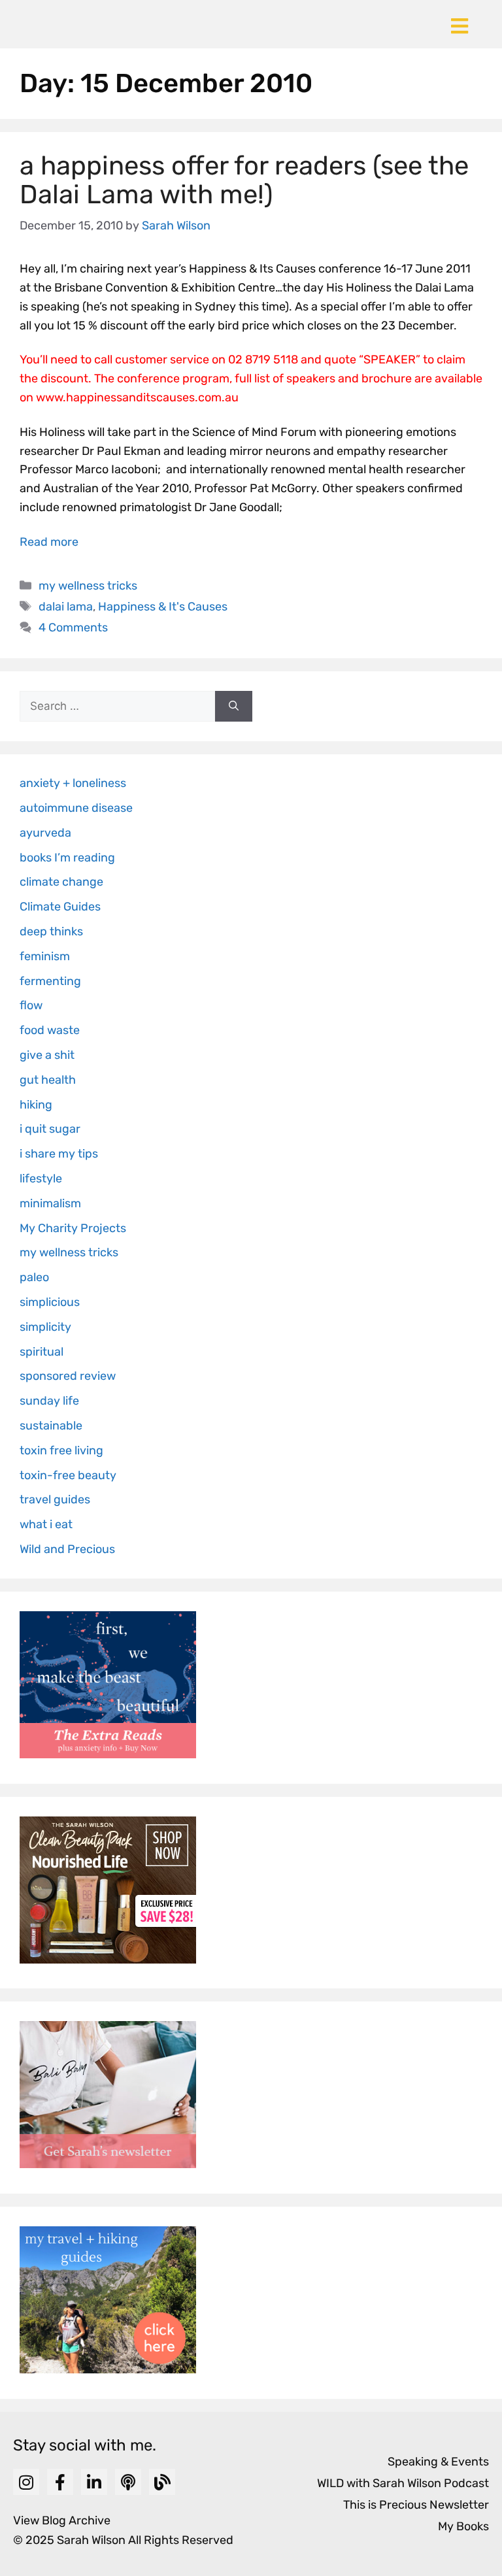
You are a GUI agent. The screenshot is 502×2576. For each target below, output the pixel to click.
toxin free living (61, 1450)
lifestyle (41, 1179)
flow (31, 1005)
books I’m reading (67, 858)
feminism (45, 956)
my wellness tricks (88, 586)
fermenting (50, 981)
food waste (50, 1030)
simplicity (45, 1327)
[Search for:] (117, 707)
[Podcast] (128, 2482)
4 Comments (73, 627)
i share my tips (59, 1154)
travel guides (55, 1499)
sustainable (51, 1426)
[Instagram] (26, 2482)
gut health (48, 1080)
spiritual (42, 1352)
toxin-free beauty (68, 1475)
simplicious (50, 1302)
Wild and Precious (67, 1549)
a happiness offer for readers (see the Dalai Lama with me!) (244, 180)
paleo (34, 1277)
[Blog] (162, 2482)
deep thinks (51, 931)
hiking (36, 1105)
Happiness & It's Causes (163, 607)
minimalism (50, 1203)
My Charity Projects (73, 1228)
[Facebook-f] (60, 2482)
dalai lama (66, 607)
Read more (49, 542)
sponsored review (68, 1376)
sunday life (49, 1401)
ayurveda (45, 833)
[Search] (234, 707)
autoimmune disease (76, 808)
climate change (61, 882)
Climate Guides (60, 907)
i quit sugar (50, 1129)
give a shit (47, 1055)
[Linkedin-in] (94, 2482)
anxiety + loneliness (73, 783)
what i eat (46, 1524)
